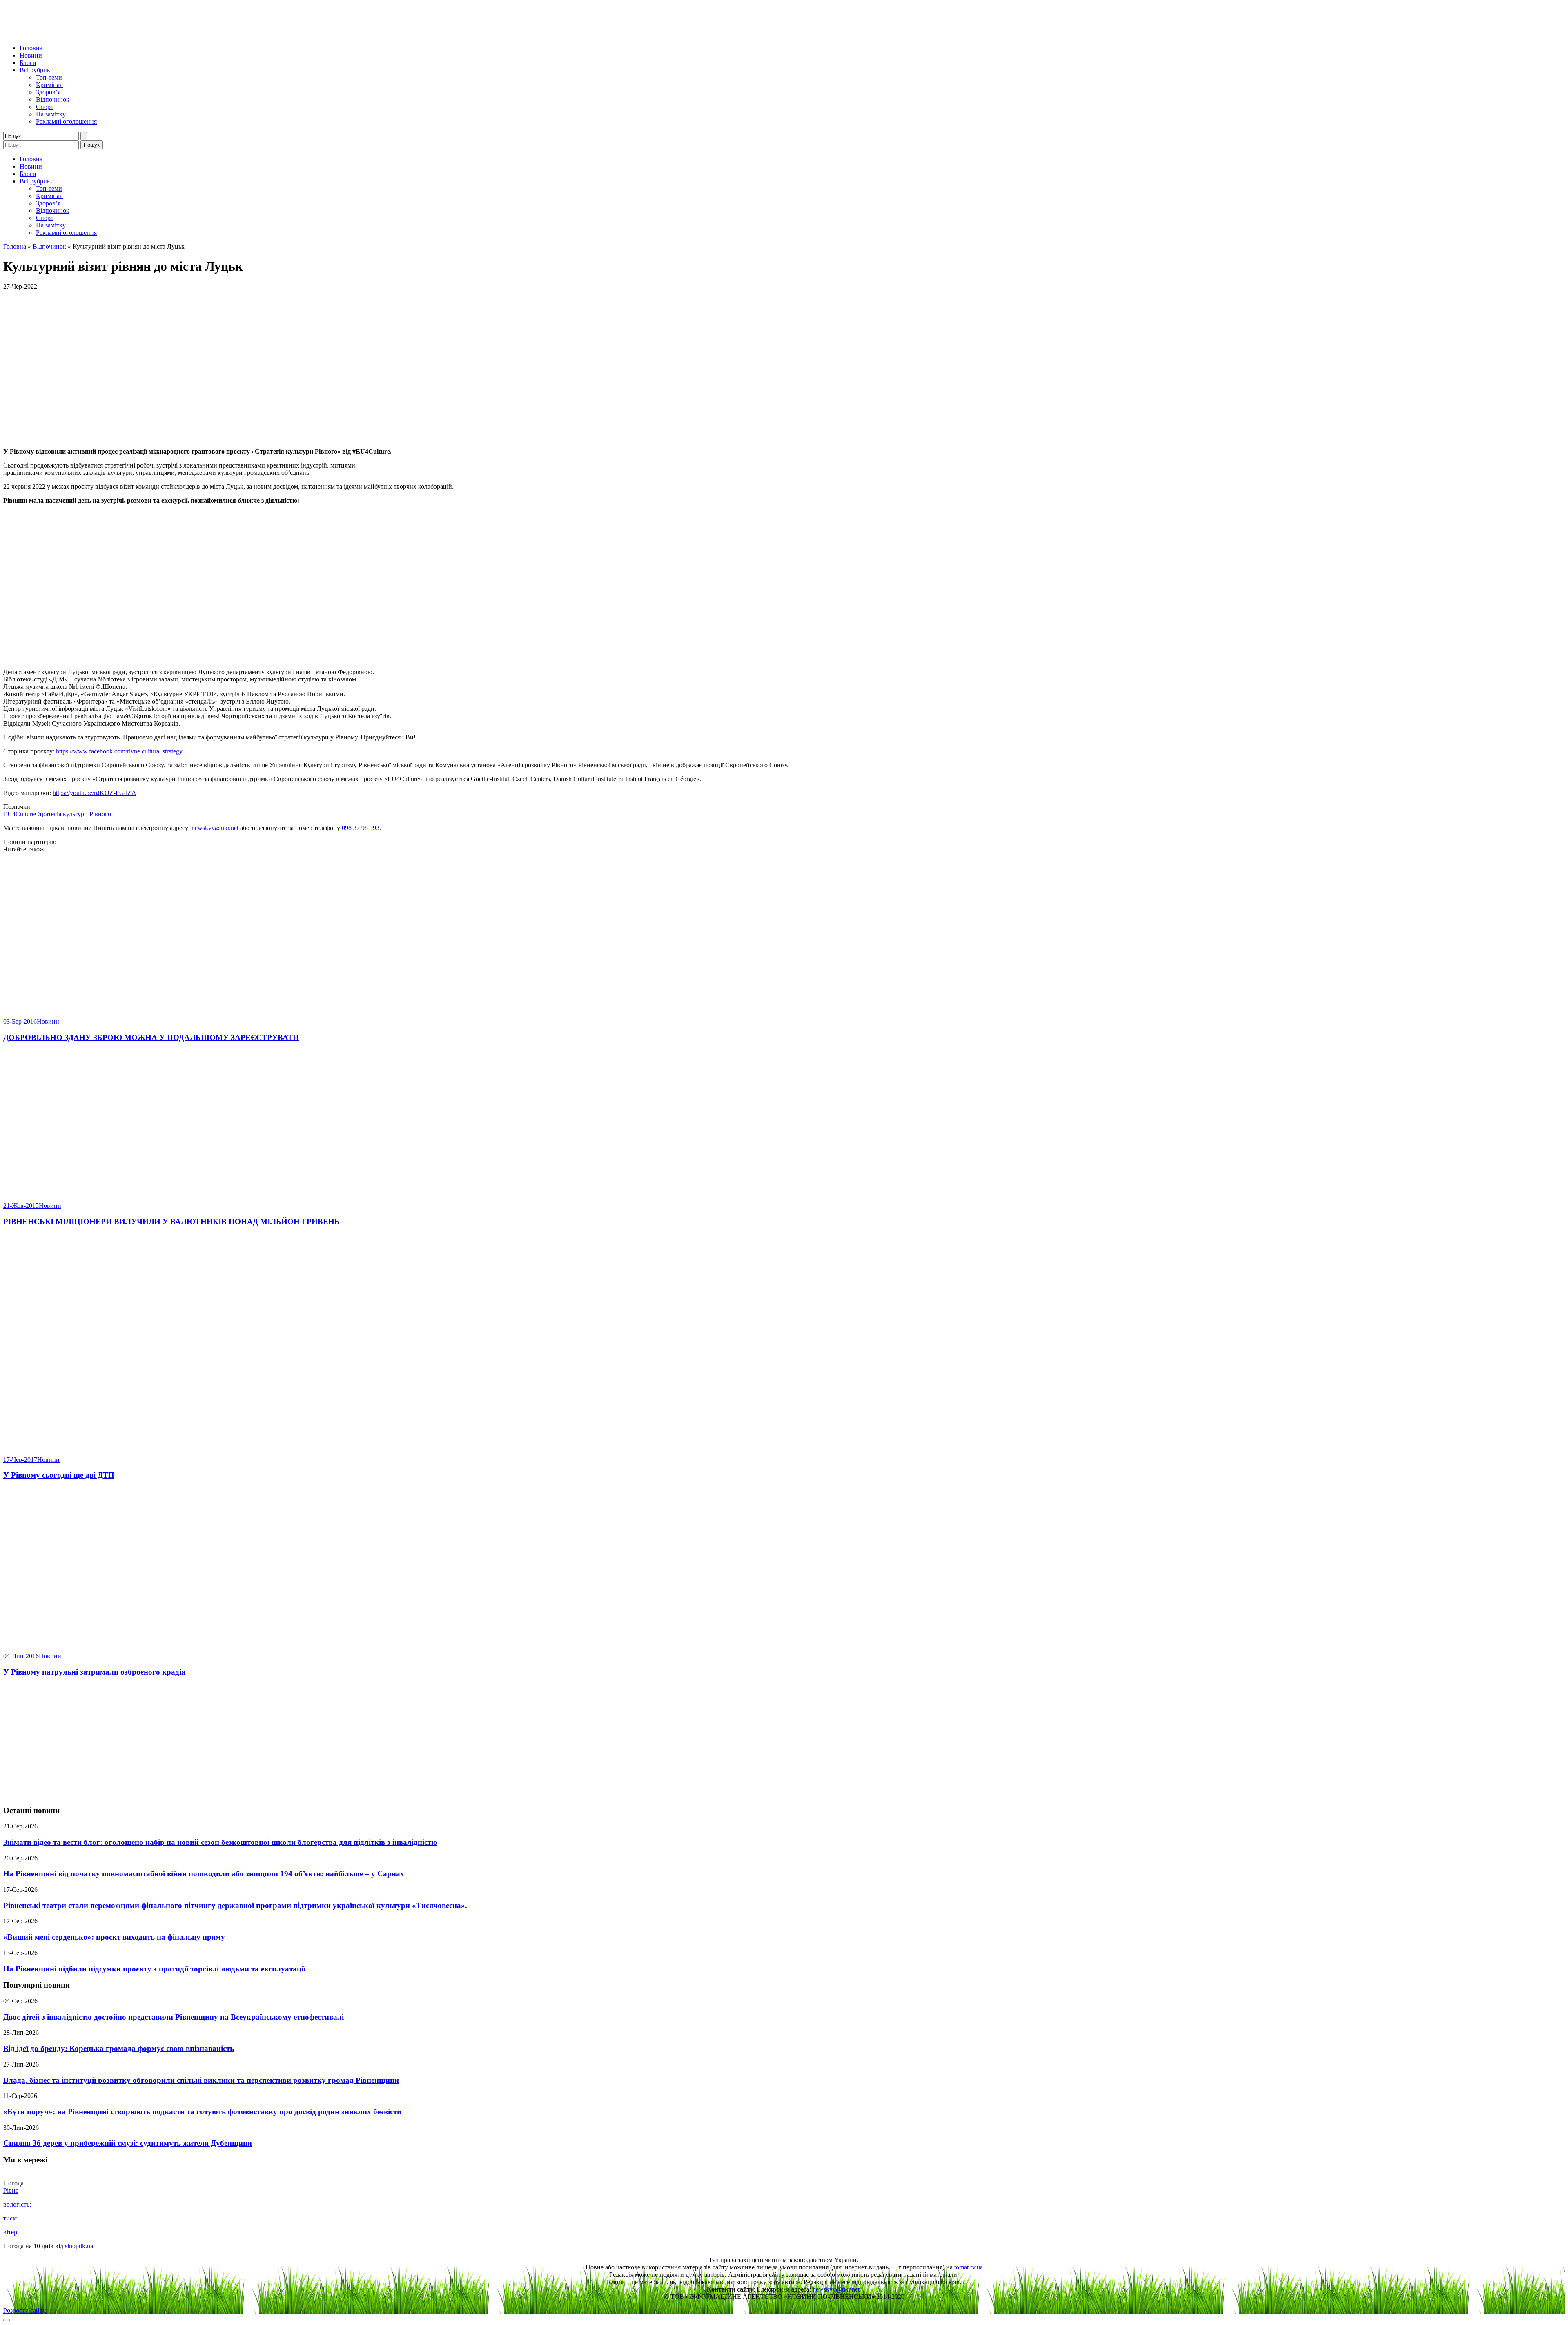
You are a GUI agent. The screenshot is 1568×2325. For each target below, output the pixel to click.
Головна (31, 48)
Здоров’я (48, 92)
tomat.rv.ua (969, 2267)
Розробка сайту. (25, 2311)
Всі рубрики (37, 70)
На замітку (51, 114)
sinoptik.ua (79, 2246)
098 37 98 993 (361, 828)
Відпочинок (53, 99)
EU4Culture (19, 814)
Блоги (28, 63)
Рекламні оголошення (66, 121)
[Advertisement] (784, 1742)
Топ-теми (49, 77)
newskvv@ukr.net (215, 828)
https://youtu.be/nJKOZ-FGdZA (95, 793)
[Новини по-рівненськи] (105, 34)
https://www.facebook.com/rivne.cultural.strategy (119, 751)
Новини (31, 55)
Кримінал (49, 85)
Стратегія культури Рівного (73, 814)
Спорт (45, 107)
